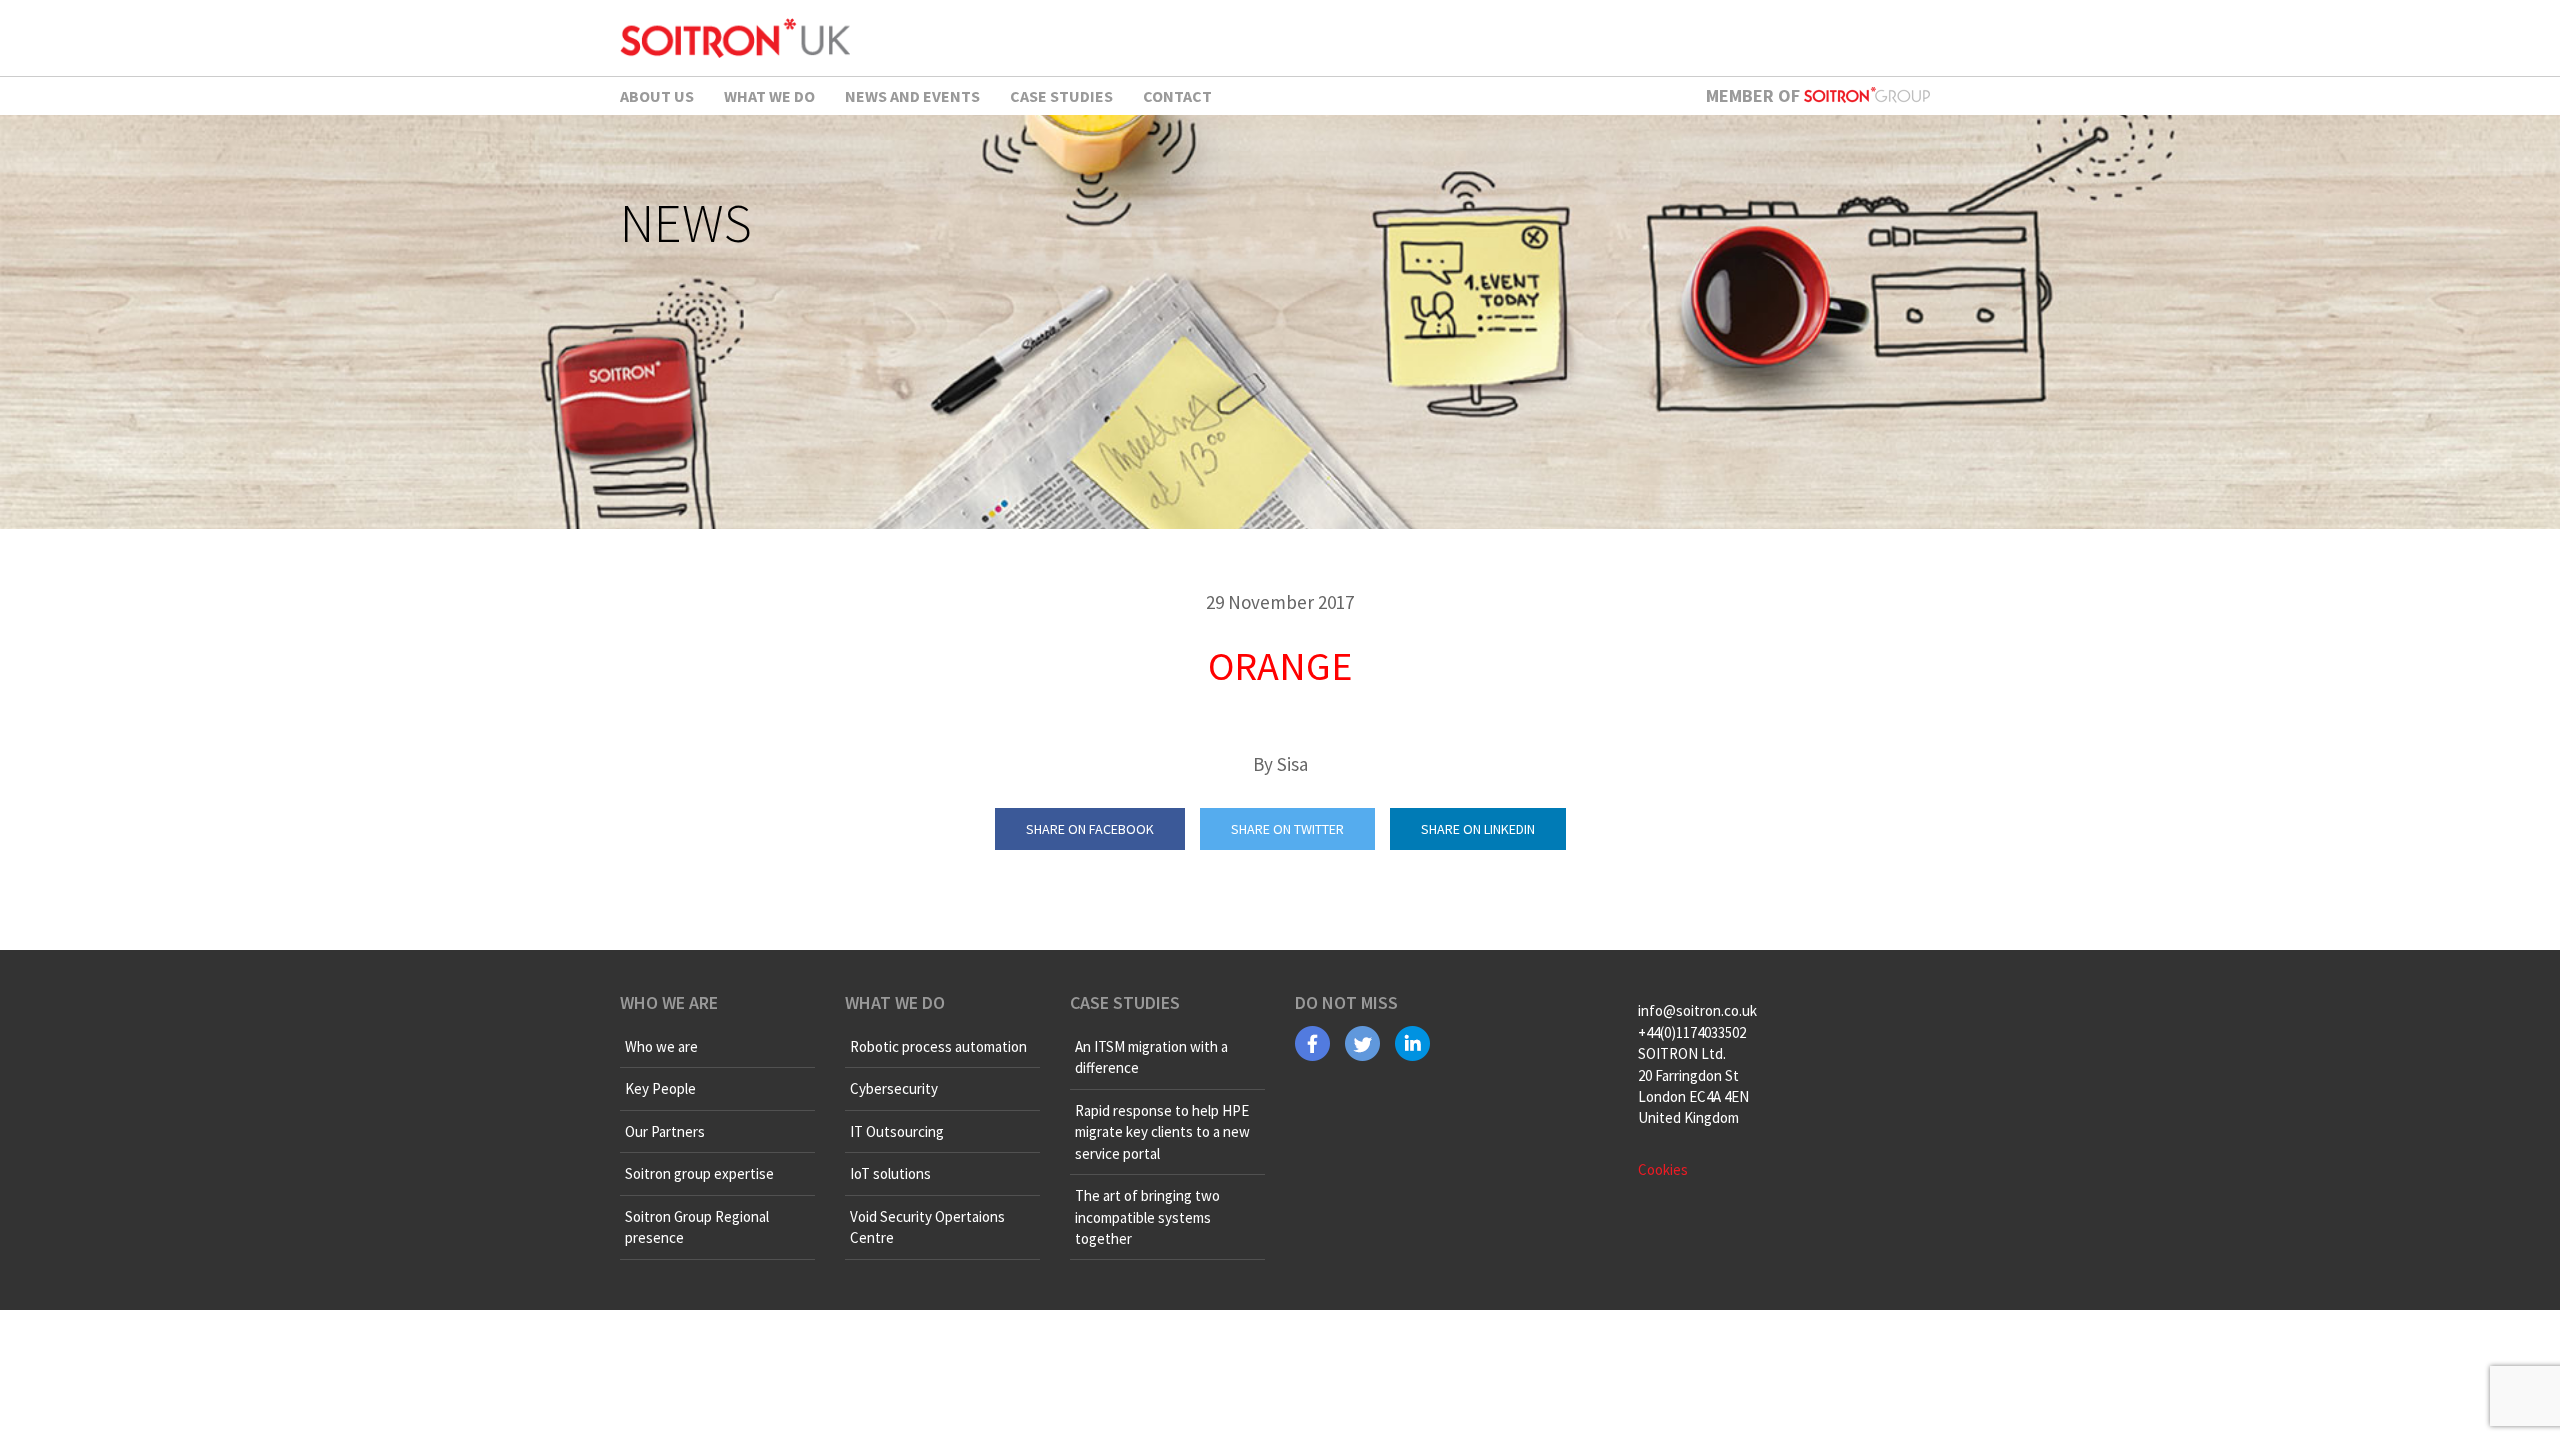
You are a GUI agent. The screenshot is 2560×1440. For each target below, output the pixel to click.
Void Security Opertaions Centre (927, 1227)
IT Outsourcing (897, 1131)
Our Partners (665, 1131)
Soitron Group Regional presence (697, 1227)
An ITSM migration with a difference (1151, 1057)
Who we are (661, 1046)
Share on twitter (1287, 829)
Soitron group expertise (699, 1173)
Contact (1177, 96)
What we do (769, 96)
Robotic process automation (938, 1046)
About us (657, 96)
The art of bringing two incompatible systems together (1147, 1217)
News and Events (912, 96)
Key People (660, 1088)
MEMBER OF (1755, 95)
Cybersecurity (894, 1088)
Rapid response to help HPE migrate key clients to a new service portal (1162, 1132)
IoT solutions (890, 1173)
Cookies (1663, 1169)
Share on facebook (1090, 829)
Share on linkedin (1478, 829)
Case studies (1061, 96)
